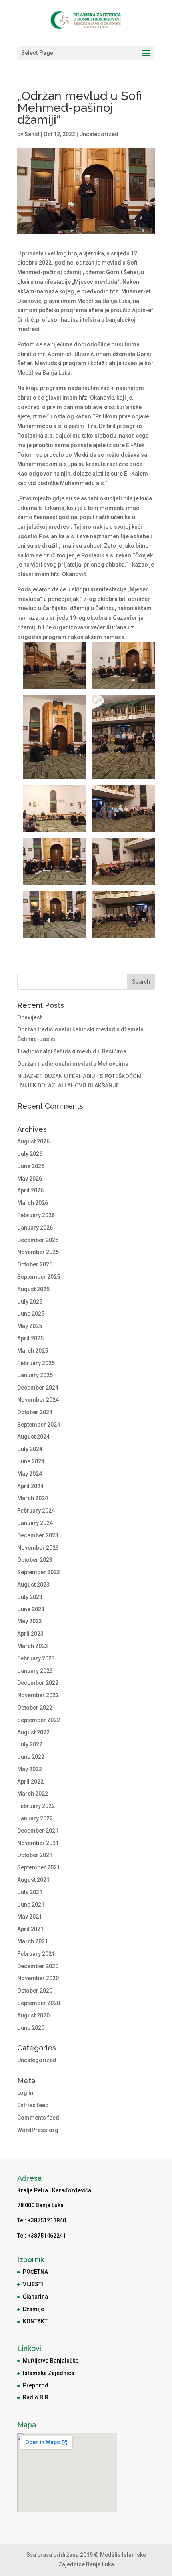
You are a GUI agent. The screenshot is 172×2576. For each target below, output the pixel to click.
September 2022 (39, 1720)
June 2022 (31, 1757)
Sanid (32, 134)
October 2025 (35, 1264)
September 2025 (39, 1277)
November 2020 (38, 1978)
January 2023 (35, 1671)
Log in (25, 2093)
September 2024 (39, 1425)
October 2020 (35, 1991)
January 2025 (35, 1375)
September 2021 (39, 1867)
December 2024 (38, 1388)
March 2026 (33, 1203)
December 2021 (38, 1831)
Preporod (36, 2385)
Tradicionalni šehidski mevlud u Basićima (72, 1051)
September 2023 (39, 1572)
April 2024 (30, 1486)
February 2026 (36, 1215)
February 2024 (36, 1511)
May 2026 (30, 1179)
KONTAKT (35, 2321)
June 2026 (31, 1166)
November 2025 (38, 1252)
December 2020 (38, 1966)
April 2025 (30, 1338)
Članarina (35, 2297)
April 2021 (30, 1929)
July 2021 (30, 1892)
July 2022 (30, 1744)
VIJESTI (33, 2284)
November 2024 (38, 1400)
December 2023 (38, 1535)
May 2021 (30, 1917)
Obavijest (29, 1017)
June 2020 (31, 2028)
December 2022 (38, 1683)
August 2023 (33, 1585)
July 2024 (30, 1449)
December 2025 (38, 1240)
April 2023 (30, 1634)
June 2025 (31, 1314)
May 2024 (30, 1474)
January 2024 (35, 1523)
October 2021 (35, 1855)
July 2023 (30, 1597)
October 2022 (35, 1708)
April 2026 (30, 1190)
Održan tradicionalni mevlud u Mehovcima (73, 1064)
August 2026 (33, 1141)
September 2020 (39, 2003)
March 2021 (33, 1941)
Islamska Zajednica (49, 2373)
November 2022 (38, 1695)
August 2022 (33, 1732)
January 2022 (35, 1818)
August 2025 (33, 1289)
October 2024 (35, 1412)
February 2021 (36, 1954)
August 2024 (33, 1437)
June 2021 (31, 1905)
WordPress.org (38, 2130)
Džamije (33, 2309)
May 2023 (30, 1621)
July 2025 (30, 1302)
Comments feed (38, 2118)
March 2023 (33, 1646)
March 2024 (33, 1498)
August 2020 (33, 2015)
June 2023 (31, 1609)
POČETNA (35, 2272)
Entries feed (33, 2105)
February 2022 (36, 1806)
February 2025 (36, 1363)
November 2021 (38, 1843)
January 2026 (35, 1228)
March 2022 (33, 1794)
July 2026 (30, 1154)
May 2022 (30, 1769)
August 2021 (33, 1880)
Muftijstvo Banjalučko (51, 2361)
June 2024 (31, 1461)
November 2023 (38, 1548)
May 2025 (30, 1326)
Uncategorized (99, 134)
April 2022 (30, 1782)
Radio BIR (36, 2397)
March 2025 (33, 1351)
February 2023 (36, 1658)
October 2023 (35, 1560)
